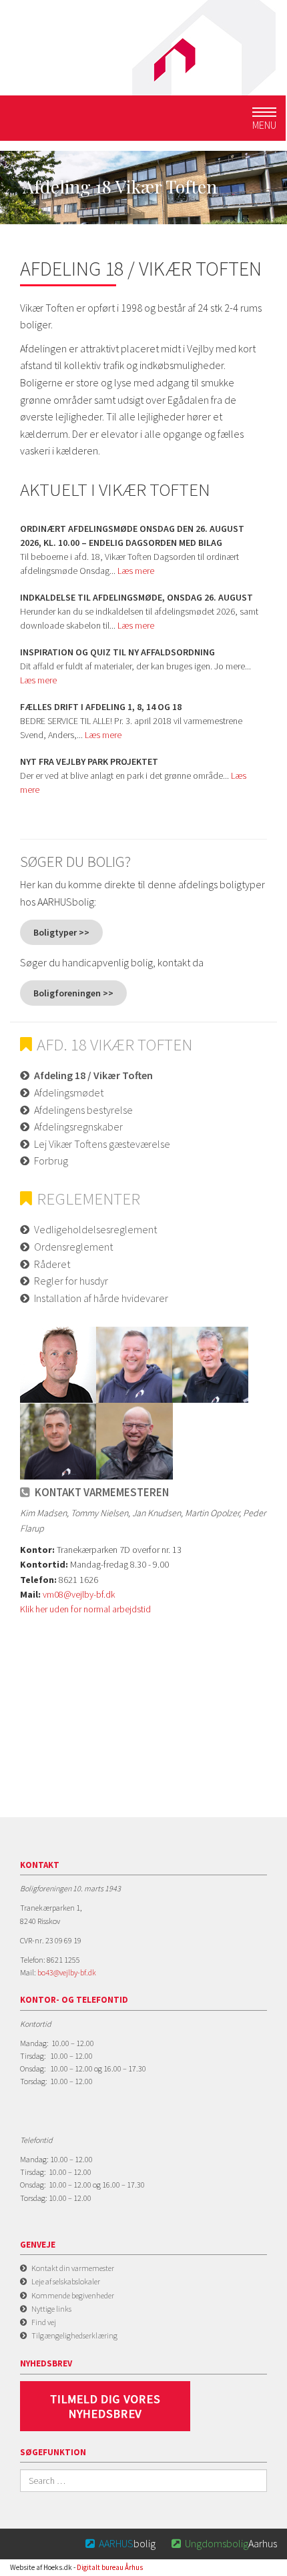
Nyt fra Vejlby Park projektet (89, 761)
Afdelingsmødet (69, 1092)
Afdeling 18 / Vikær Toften (93, 1075)
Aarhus (224, 2543)
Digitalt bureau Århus (110, 2567)
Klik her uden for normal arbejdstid (85, 1609)
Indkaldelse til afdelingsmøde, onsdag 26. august (136, 597)
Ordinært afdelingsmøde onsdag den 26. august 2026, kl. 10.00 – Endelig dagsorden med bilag (132, 536)
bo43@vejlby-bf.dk (67, 1972)
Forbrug (51, 1161)
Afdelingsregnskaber (78, 1126)
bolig (120, 2543)
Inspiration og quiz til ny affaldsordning (117, 652)
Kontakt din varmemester (73, 2268)
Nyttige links (51, 2309)
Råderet (52, 1264)
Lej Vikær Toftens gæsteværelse (102, 1144)
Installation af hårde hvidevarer (101, 1298)
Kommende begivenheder (73, 2295)
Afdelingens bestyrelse (83, 1110)
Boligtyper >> (61, 932)
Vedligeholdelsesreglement (95, 1229)
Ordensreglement (73, 1247)
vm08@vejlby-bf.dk (79, 1594)
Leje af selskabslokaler (66, 2281)
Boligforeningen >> (73, 993)
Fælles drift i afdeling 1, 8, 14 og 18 (101, 707)
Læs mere (136, 571)
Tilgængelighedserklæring (74, 2335)
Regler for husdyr (71, 1281)
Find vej (44, 2322)
